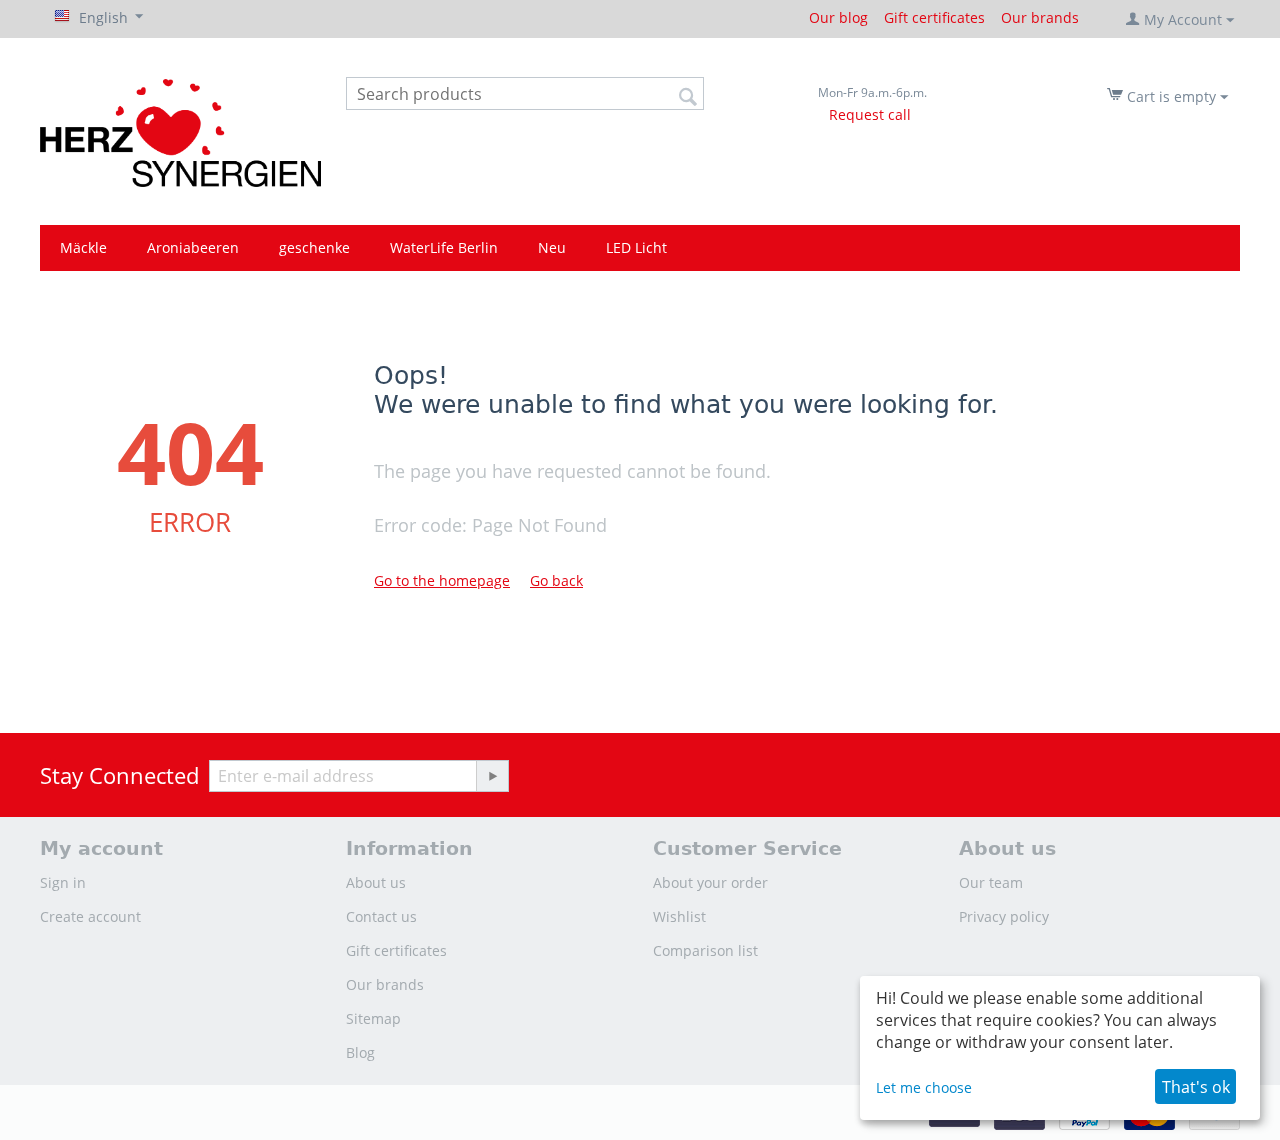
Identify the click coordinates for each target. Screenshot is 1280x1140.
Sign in (63, 882)
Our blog (838, 17)
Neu (552, 247)
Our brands (1040, 17)
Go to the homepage (442, 580)
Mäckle (83, 247)
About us (376, 882)
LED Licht (636, 247)
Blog (360, 1052)
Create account (90, 916)
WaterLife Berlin (444, 247)
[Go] (492, 776)
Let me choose (924, 1087)
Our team (991, 882)
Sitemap (373, 1018)
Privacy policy (1004, 916)
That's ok (1196, 1087)
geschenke (314, 247)
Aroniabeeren (193, 247)
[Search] (689, 95)
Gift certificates (934, 17)
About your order (710, 882)
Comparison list (705, 950)
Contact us (381, 916)
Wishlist (679, 916)
